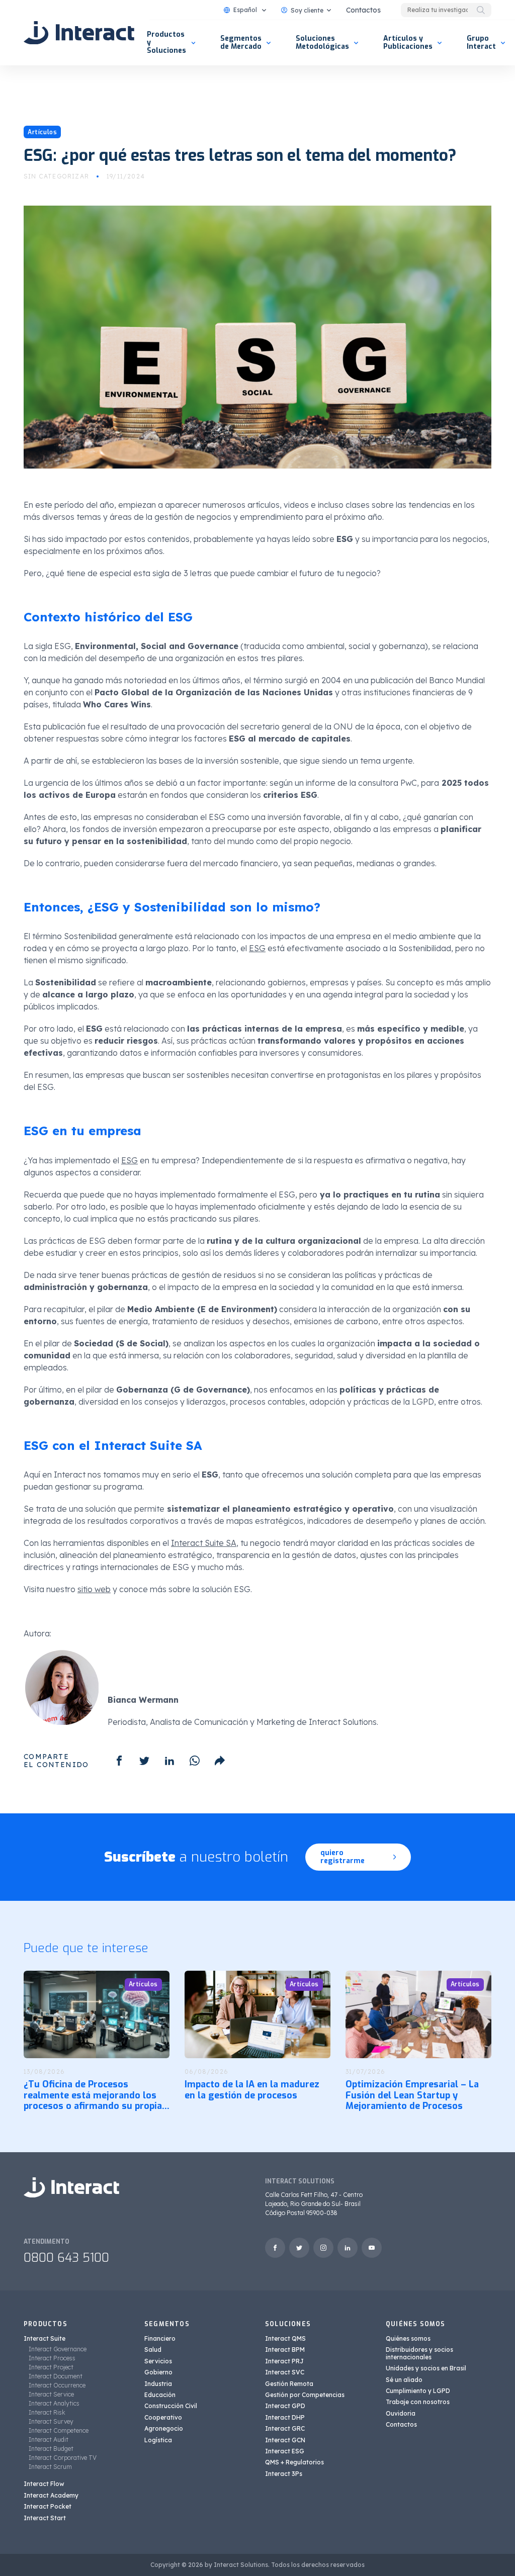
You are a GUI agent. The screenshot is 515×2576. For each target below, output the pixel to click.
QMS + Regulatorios (294, 2462)
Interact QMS (285, 2338)
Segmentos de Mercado (241, 42)
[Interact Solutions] (79, 33)
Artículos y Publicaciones (408, 42)
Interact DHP (285, 2417)
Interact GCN (285, 2440)
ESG (257, 948)
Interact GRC (285, 2428)
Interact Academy (51, 2495)
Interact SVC (285, 2372)
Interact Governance (58, 2349)
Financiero (160, 2338)
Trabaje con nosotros (418, 2402)
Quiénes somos (408, 2338)
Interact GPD (285, 2406)
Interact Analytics (54, 2403)
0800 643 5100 (66, 2258)
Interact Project (51, 2367)
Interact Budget (51, 2449)
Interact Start (45, 2518)
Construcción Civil (171, 2406)
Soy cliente (307, 10)
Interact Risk (47, 2412)
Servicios (158, 2361)
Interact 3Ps (284, 2474)
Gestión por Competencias (305, 2395)
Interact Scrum (50, 2467)
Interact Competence (59, 2430)
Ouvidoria (401, 2413)
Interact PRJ (284, 2361)
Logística (158, 2440)
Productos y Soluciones (166, 42)
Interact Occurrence (57, 2385)
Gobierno (158, 2372)
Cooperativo (163, 2417)
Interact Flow (44, 2484)
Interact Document (56, 2376)
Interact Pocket (48, 2506)
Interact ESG (285, 2451)
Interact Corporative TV (63, 2458)
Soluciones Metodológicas (322, 42)
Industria (158, 2384)
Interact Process (52, 2358)
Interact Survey (51, 2421)
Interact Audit (49, 2440)
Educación (160, 2395)
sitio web (94, 1589)
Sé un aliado (404, 2380)
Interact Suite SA (204, 1543)
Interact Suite (45, 2338)
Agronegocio (164, 2428)
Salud (153, 2350)
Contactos (363, 10)
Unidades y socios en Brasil (426, 2368)
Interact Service (51, 2394)
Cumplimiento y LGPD (418, 2391)
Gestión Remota (289, 2384)
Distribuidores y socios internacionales (419, 2353)
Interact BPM (285, 2350)
